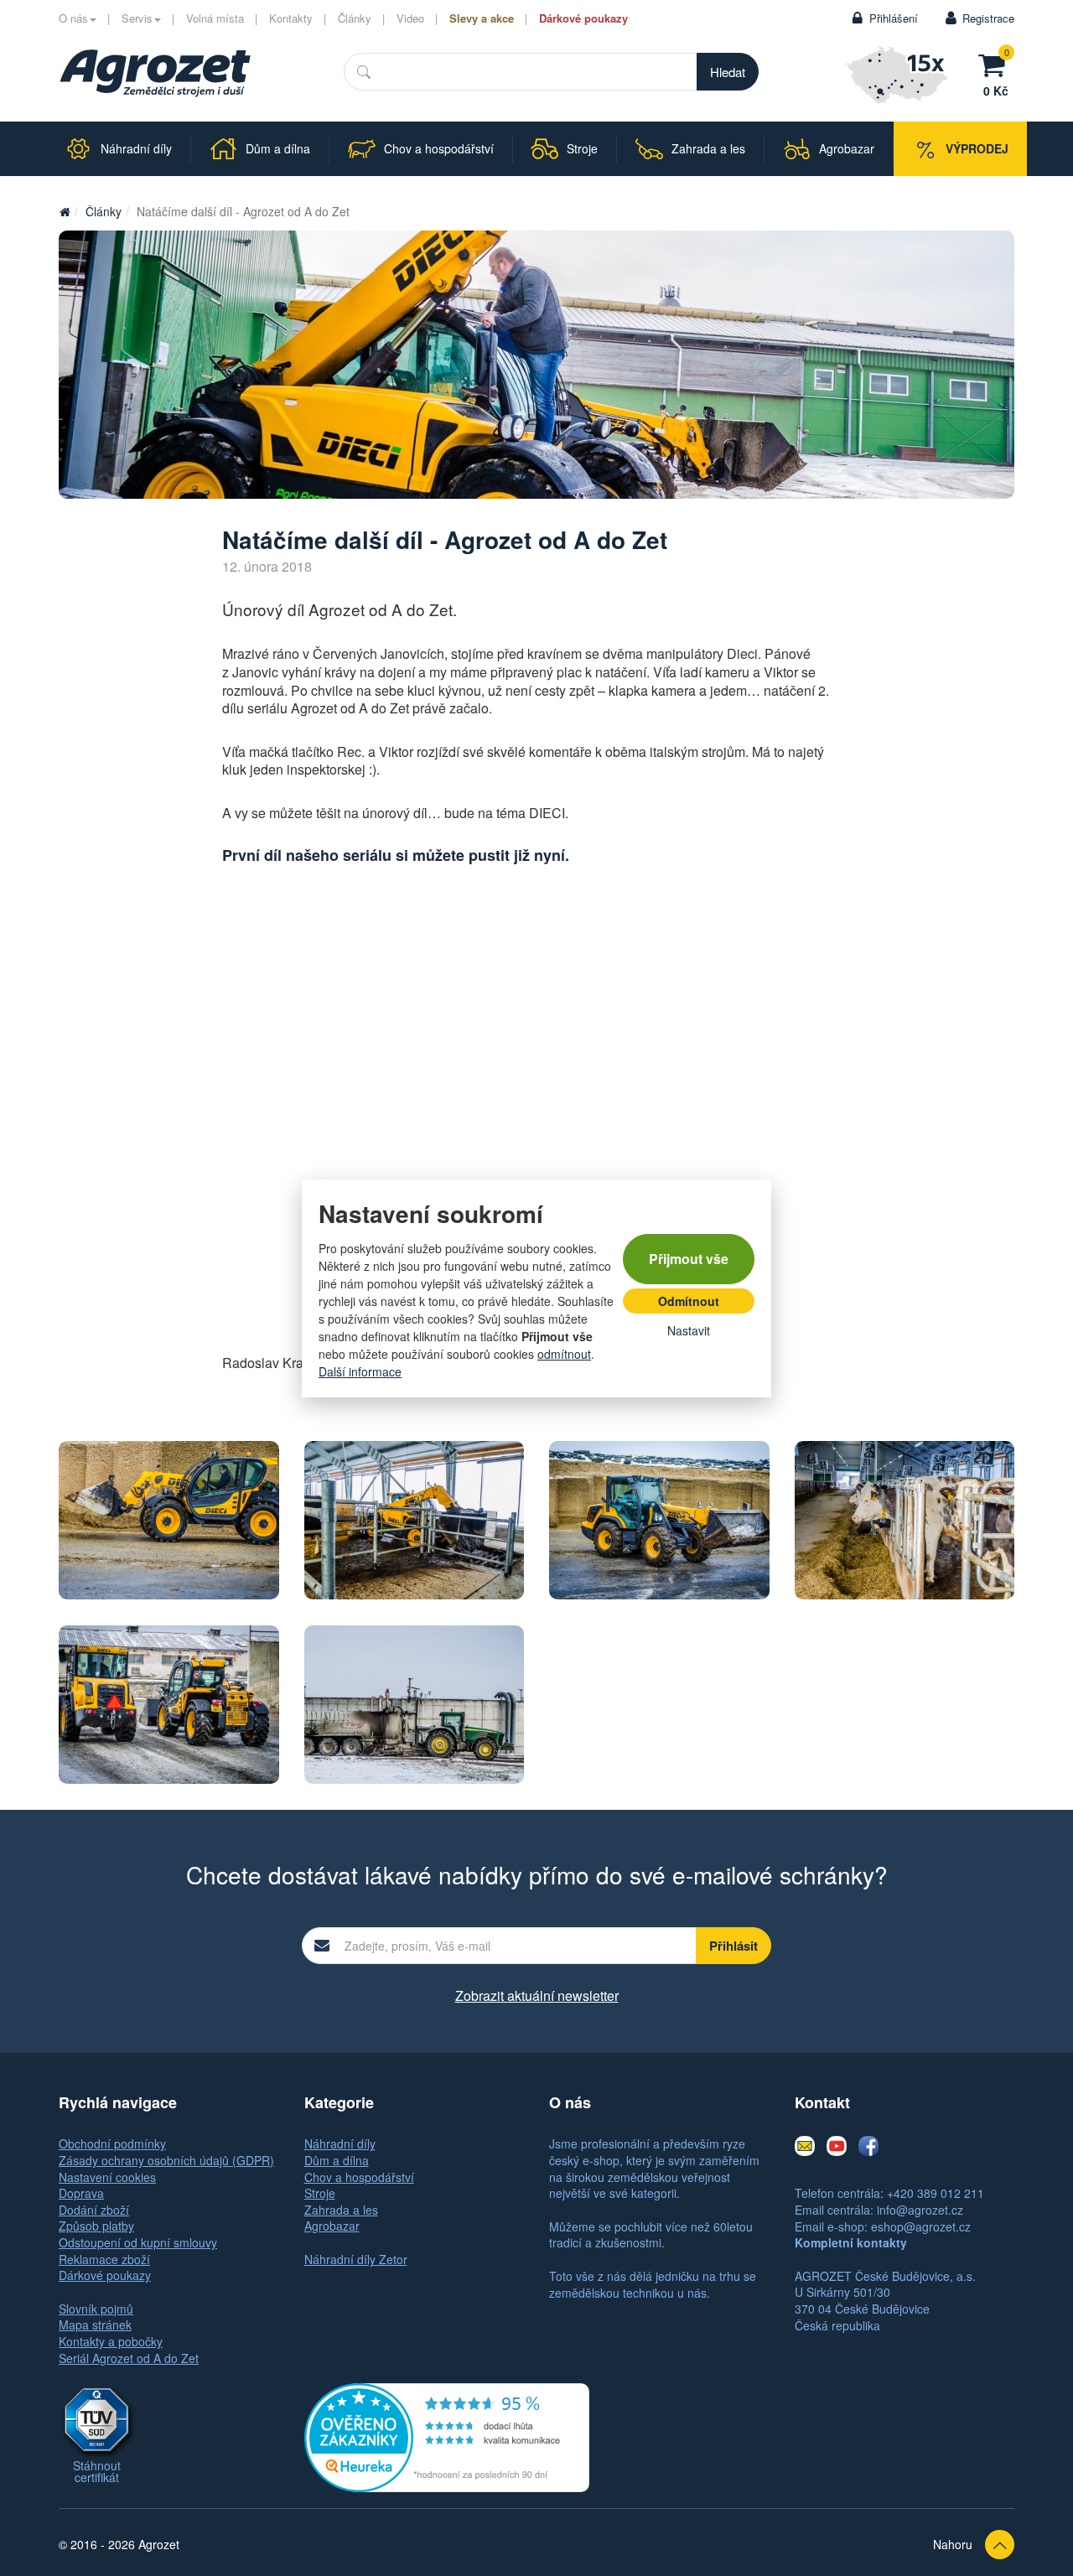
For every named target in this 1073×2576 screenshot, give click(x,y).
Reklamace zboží (104, 2259)
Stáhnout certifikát (97, 2471)
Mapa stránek (95, 2325)
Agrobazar (332, 2226)
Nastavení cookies (107, 2177)
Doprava (81, 2193)
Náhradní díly (340, 2143)
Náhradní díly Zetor (356, 2259)
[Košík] (996, 63)
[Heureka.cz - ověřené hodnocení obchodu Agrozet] (447, 2436)
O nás (73, 18)
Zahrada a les (341, 2210)
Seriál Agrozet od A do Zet (129, 2358)
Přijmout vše (689, 1259)
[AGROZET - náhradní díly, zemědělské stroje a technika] (65, 211)
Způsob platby (96, 2226)
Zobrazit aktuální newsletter (537, 1995)
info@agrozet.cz (920, 2210)
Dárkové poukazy (583, 18)
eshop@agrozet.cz (921, 2226)
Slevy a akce (482, 18)
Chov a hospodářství (359, 2177)
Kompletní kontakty (851, 2242)
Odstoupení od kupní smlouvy (138, 2242)
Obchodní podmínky (112, 2143)
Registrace (988, 18)
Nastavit (689, 1330)
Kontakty (291, 18)
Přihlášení (894, 18)
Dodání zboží (94, 2210)
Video (410, 18)
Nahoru (953, 2544)
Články (355, 18)
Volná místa (215, 18)
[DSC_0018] (905, 1520)
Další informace (360, 1371)
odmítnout (564, 1354)
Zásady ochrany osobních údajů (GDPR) (166, 2160)
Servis (137, 18)
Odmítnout (689, 1301)
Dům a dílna (337, 2160)
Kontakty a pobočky (111, 2341)
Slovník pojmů (96, 2309)
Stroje (320, 2193)
